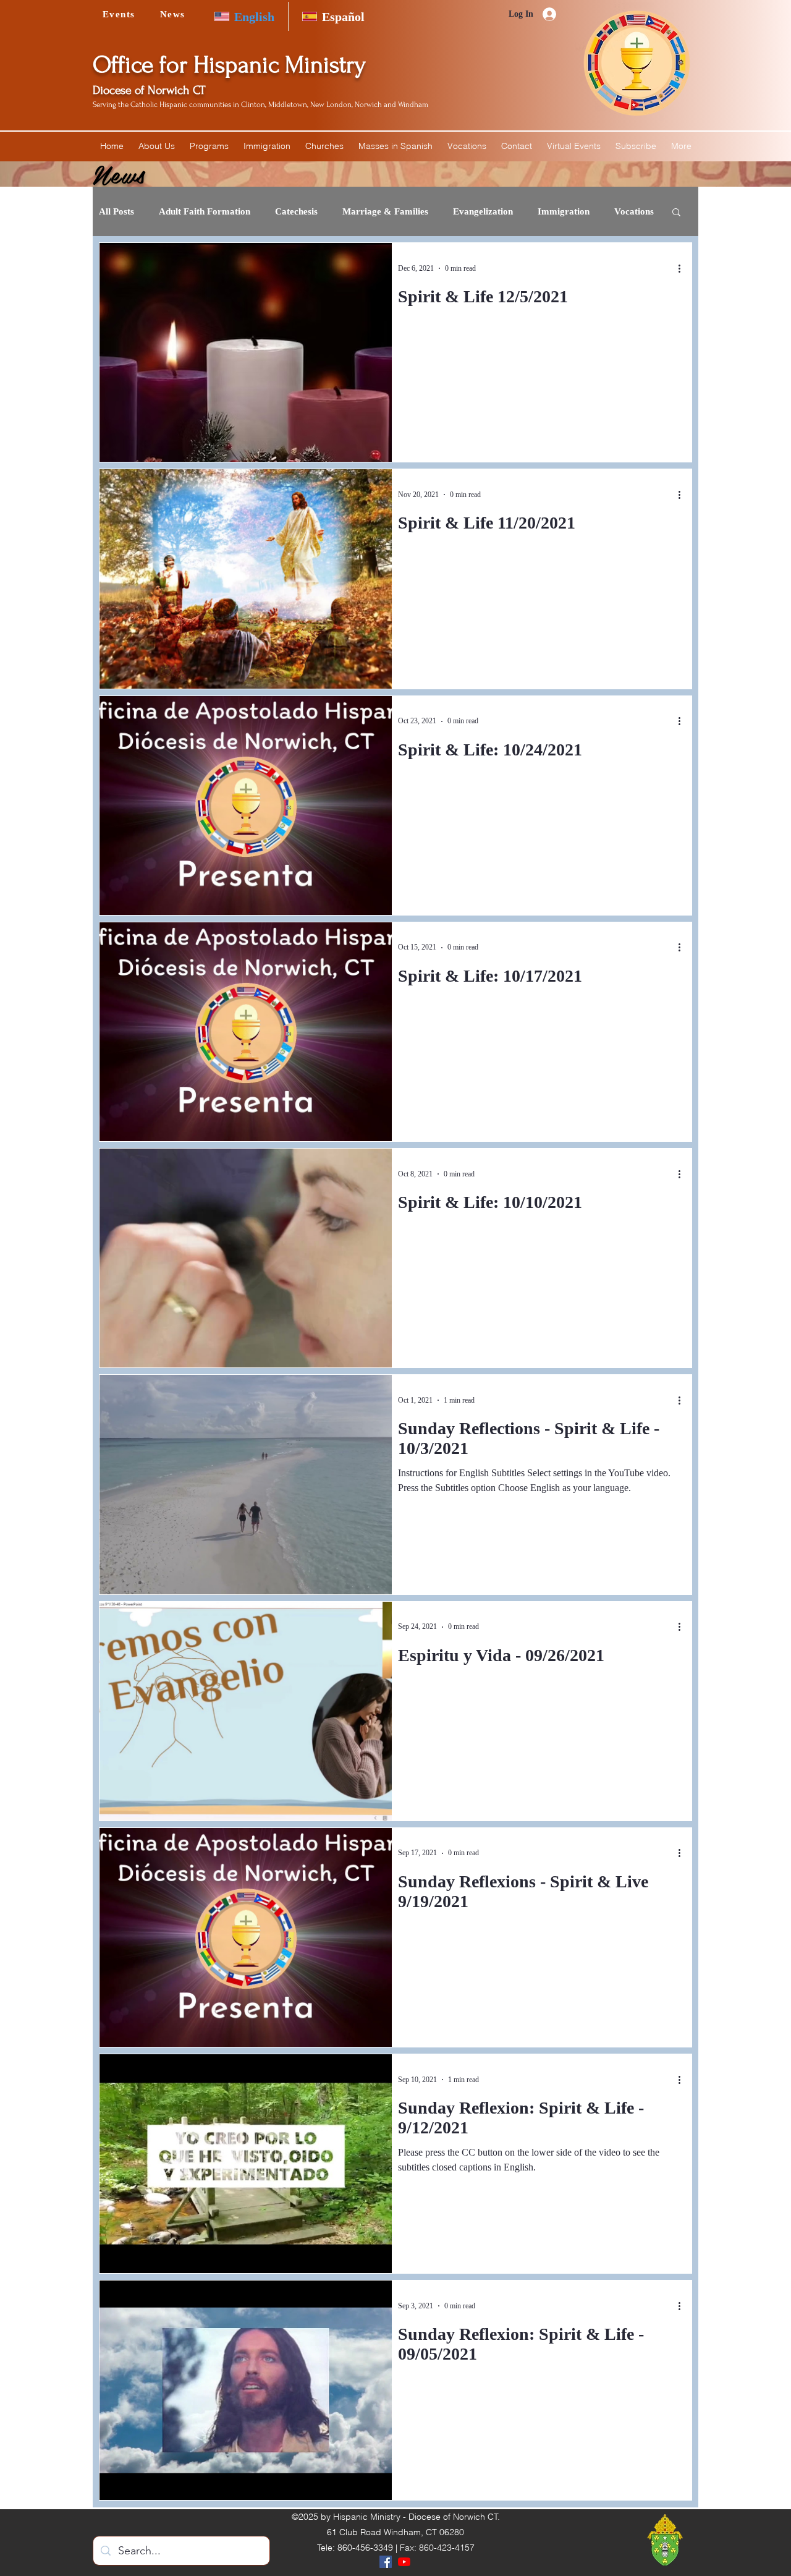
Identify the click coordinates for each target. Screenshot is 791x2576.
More (625, 211)
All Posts (116, 211)
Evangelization (483, 211)
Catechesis (296, 211)
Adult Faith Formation (205, 211)
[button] (157, 146)
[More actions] (683, 268)
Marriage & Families (385, 211)
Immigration (564, 211)
